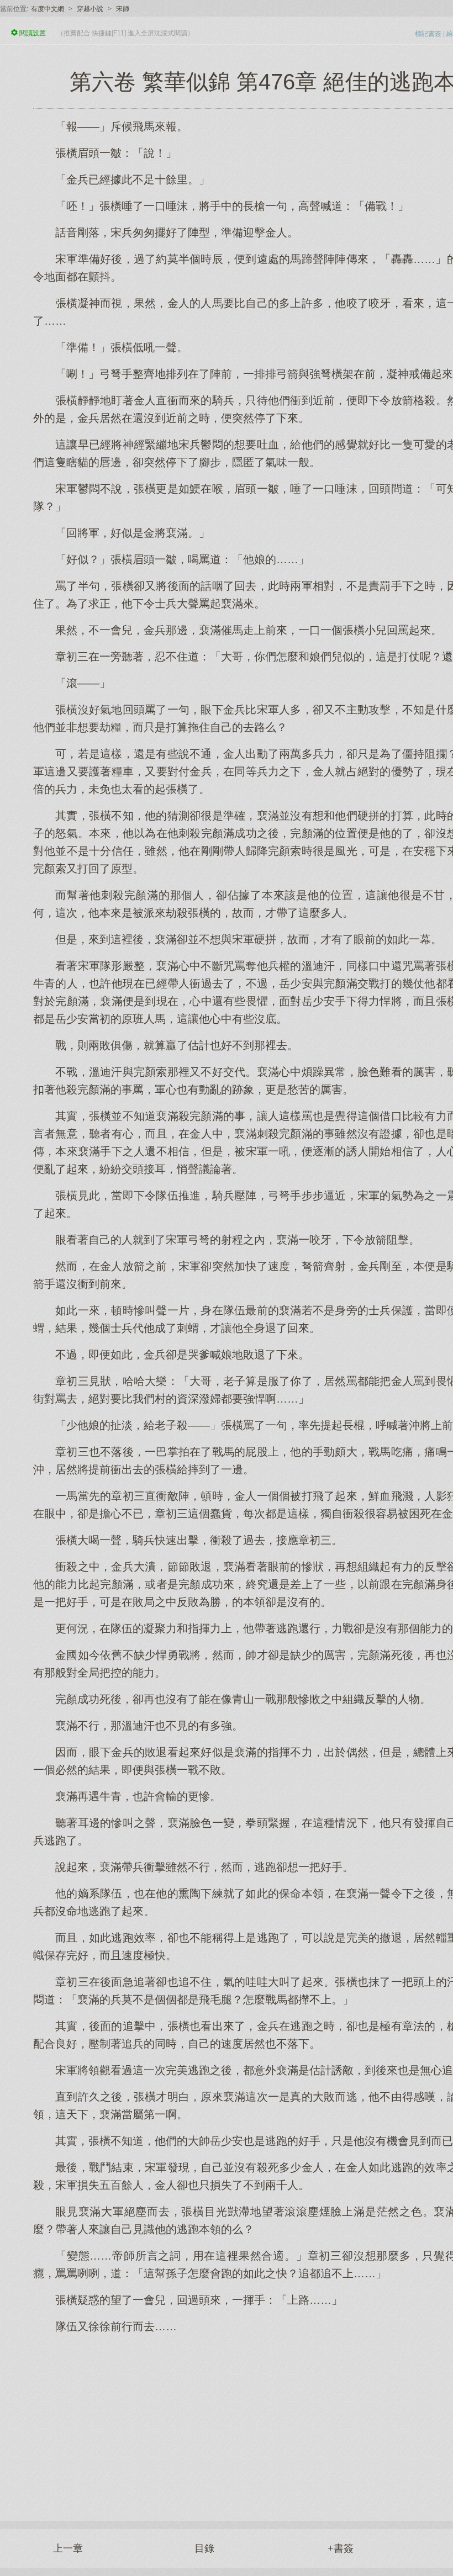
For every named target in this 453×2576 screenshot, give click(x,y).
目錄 (204, 2548)
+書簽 (341, 2548)
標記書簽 (428, 34)
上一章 (68, 2548)
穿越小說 (90, 9)
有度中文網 (48, 9)
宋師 (123, 9)
